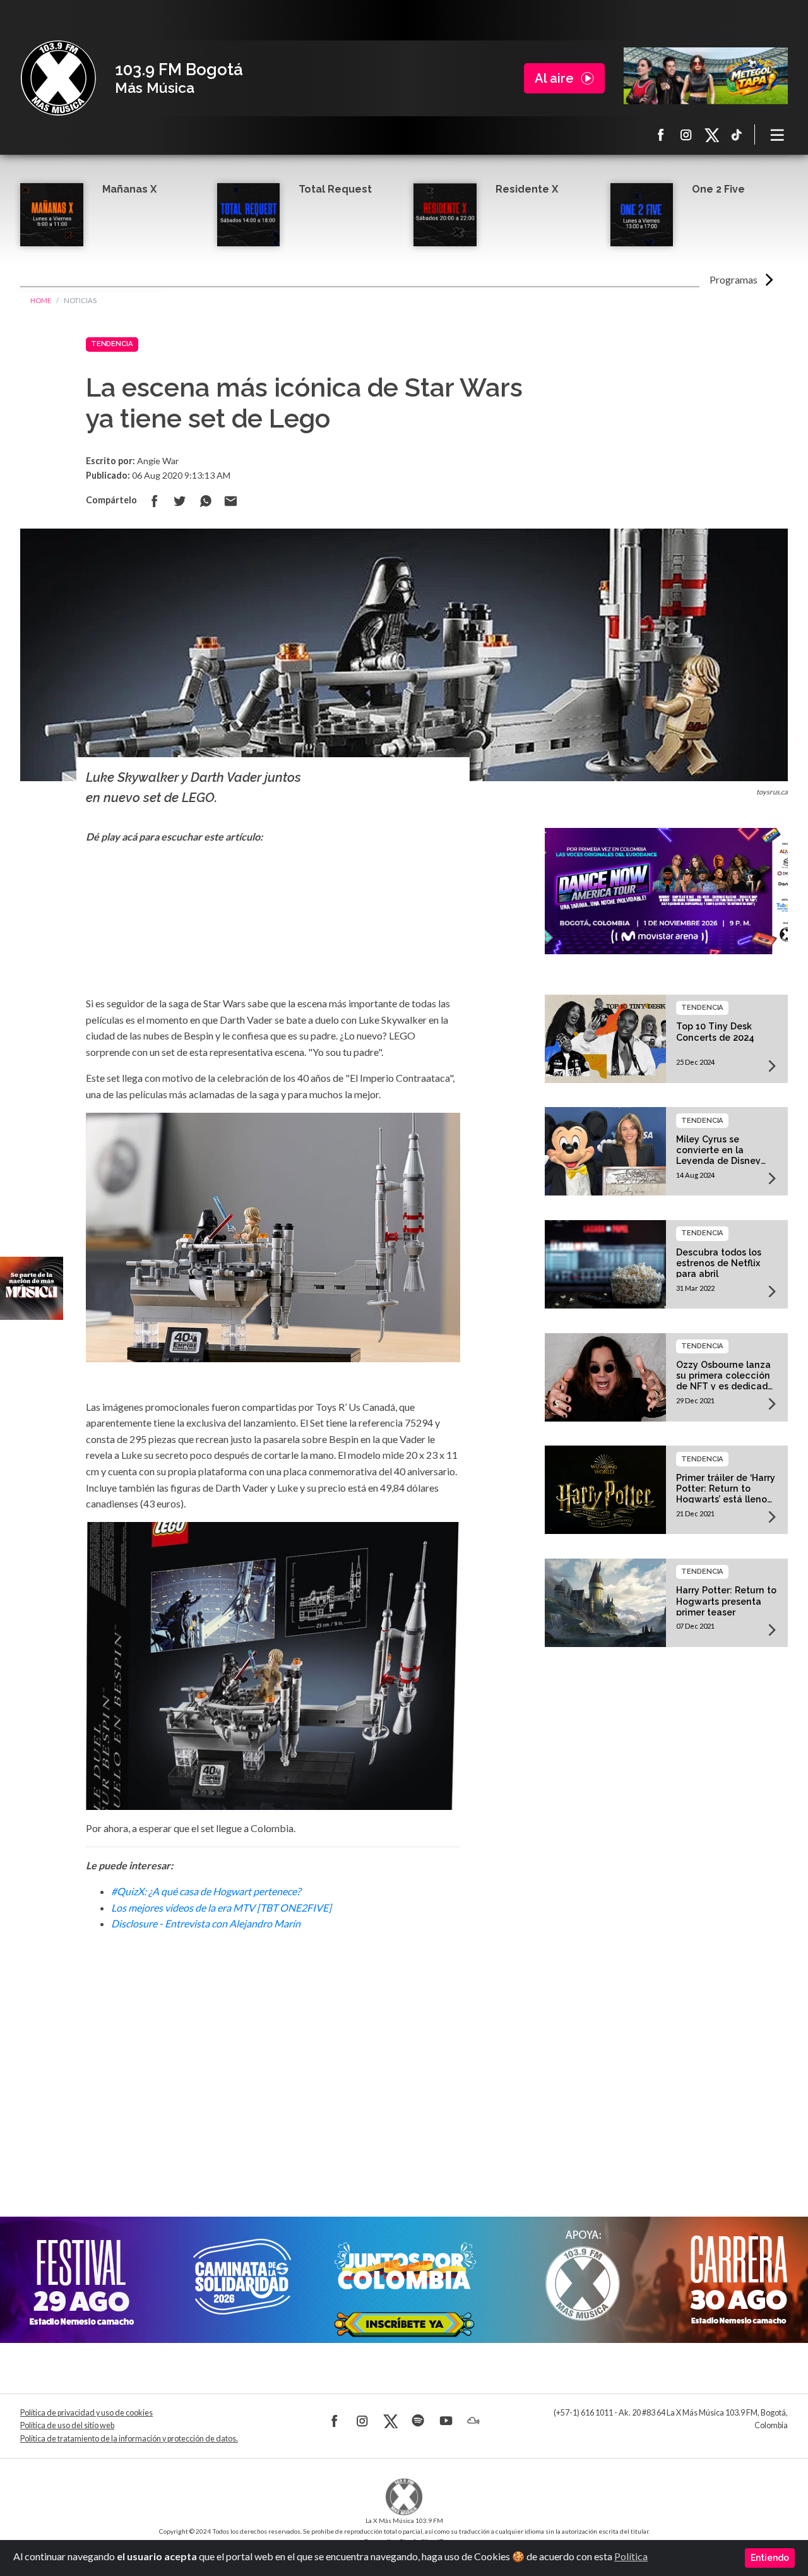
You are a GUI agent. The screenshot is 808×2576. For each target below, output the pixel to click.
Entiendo (770, 2558)
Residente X (527, 189)
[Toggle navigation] (778, 135)
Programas (734, 279)
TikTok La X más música (737, 135)
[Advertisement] (273, 2057)
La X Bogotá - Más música (58, 78)
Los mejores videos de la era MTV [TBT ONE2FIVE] (221, 1908)
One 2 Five (718, 189)
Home (41, 300)
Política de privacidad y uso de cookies (86, 2413)
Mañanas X (129, 189)
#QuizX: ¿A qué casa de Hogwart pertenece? (206, 1891)
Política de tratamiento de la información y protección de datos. (129, 2439)
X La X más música (711, 135)
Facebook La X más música (661, 135)
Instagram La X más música (686, 135)
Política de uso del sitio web (67, 2425)
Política (631, 2556)
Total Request (335, 189)
